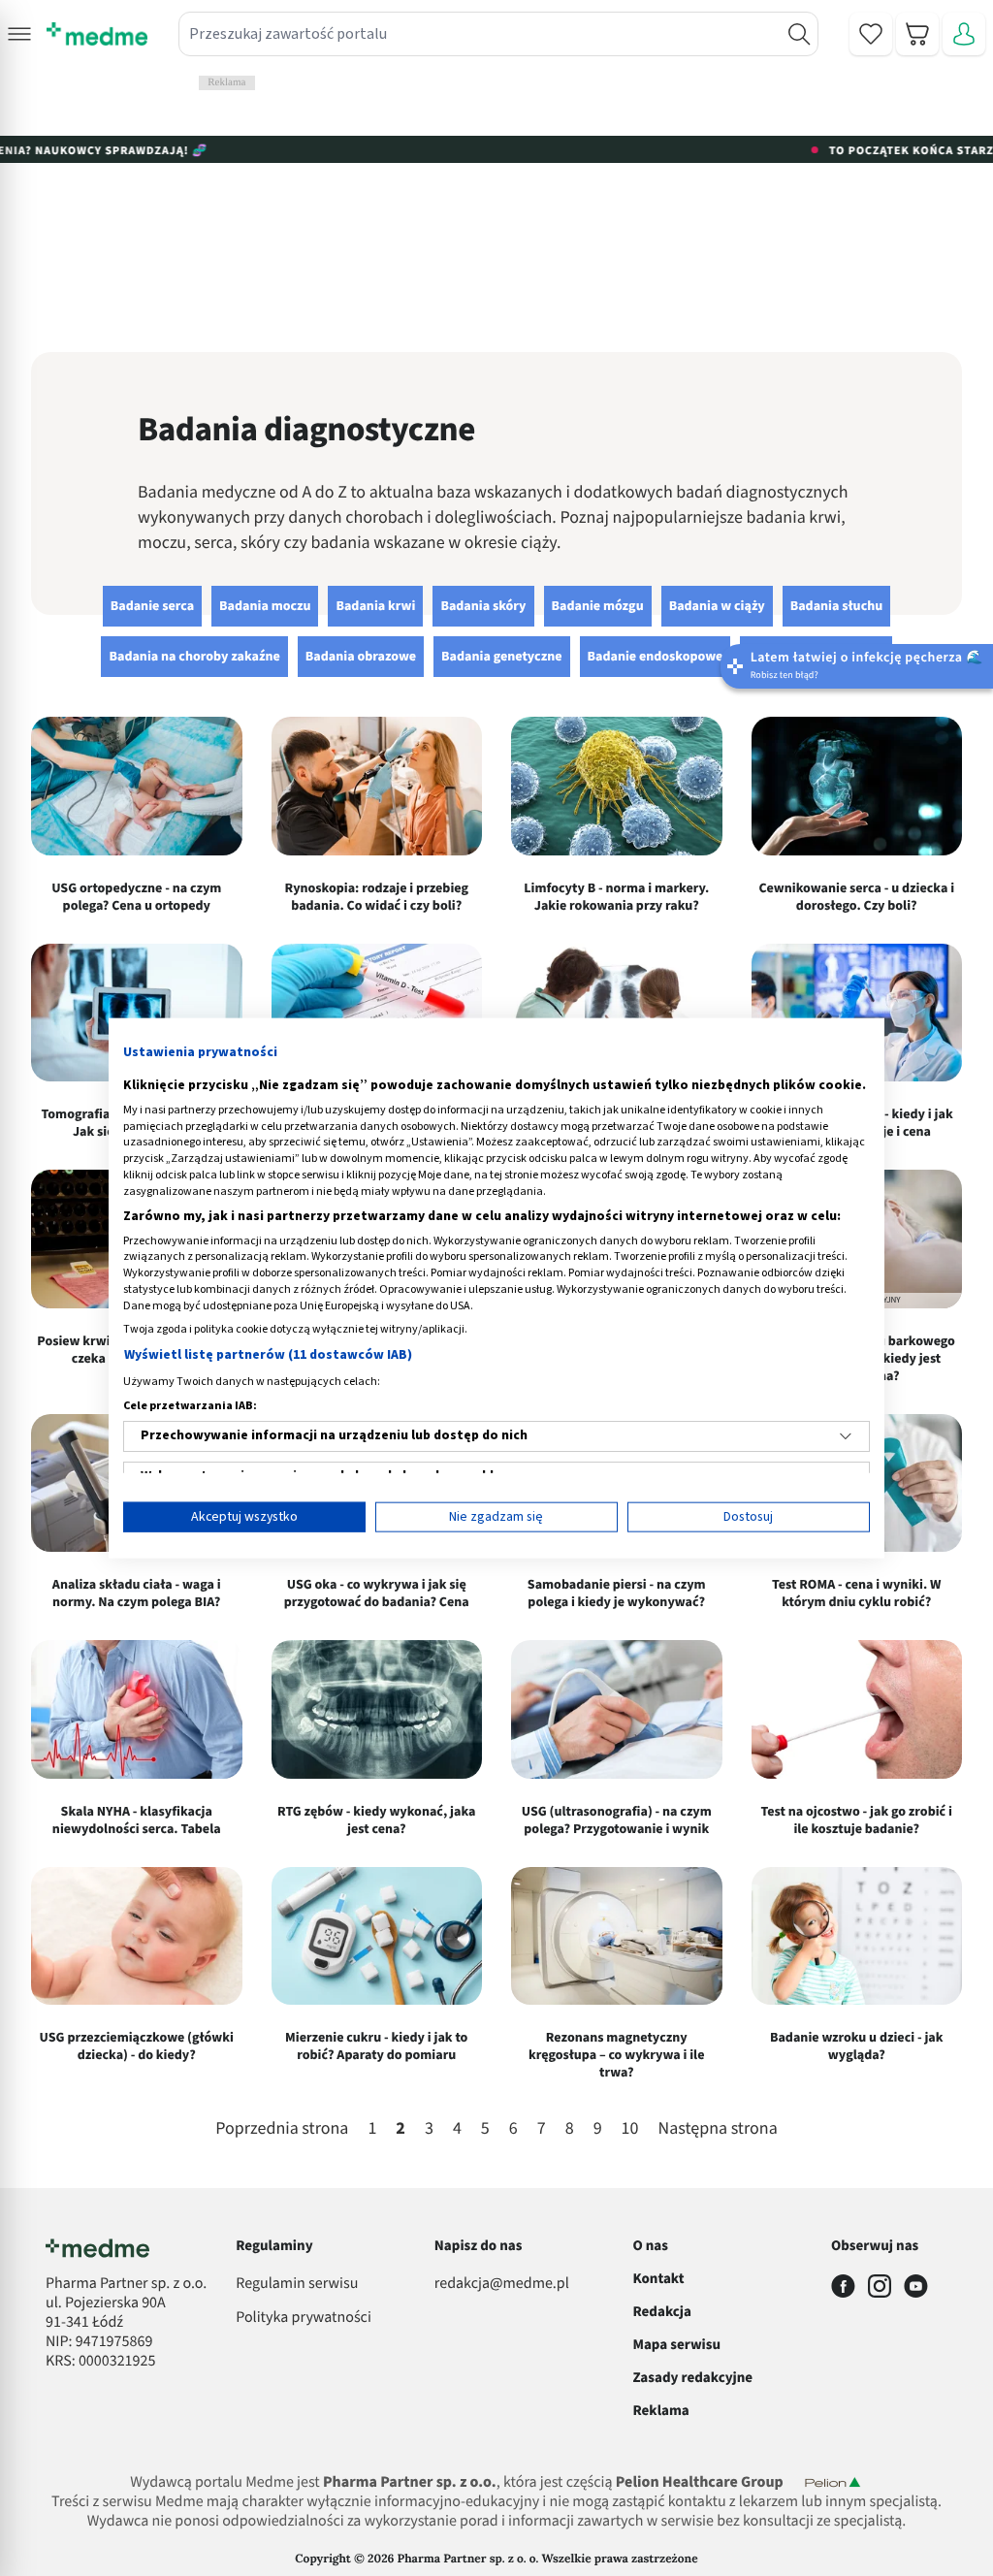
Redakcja (662, 2312)
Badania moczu (265, 606)
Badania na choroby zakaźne (194, 657)
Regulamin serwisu (297, 2284)
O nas (650, 2246)
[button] (19, 34)
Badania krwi (375, 606)
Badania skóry (483, 606)
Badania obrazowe (361, 657)
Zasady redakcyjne (692, 2378)
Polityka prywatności (304, 2318)
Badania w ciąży (717, 606)
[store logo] (97, 34)
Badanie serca (152, 606)
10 (630, 2129)
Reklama (660, 2411)
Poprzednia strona (282, 2130)
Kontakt (658, 2279)
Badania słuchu (837, 606)
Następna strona (718, 2130)
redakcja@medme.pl (502, 2284)
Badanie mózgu (598, 606)
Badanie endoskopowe (656, 657)
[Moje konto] (964, 34)
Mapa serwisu (676, 2345)
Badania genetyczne (501, 657)
